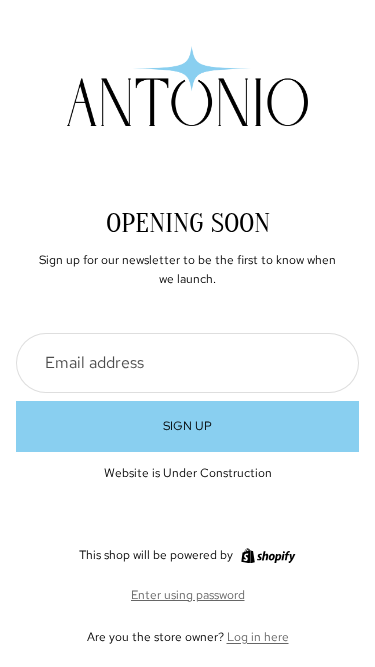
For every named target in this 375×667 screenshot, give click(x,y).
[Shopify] (268, 556)
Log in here (258, 637)
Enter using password (188, 595)
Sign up (187, 426)
